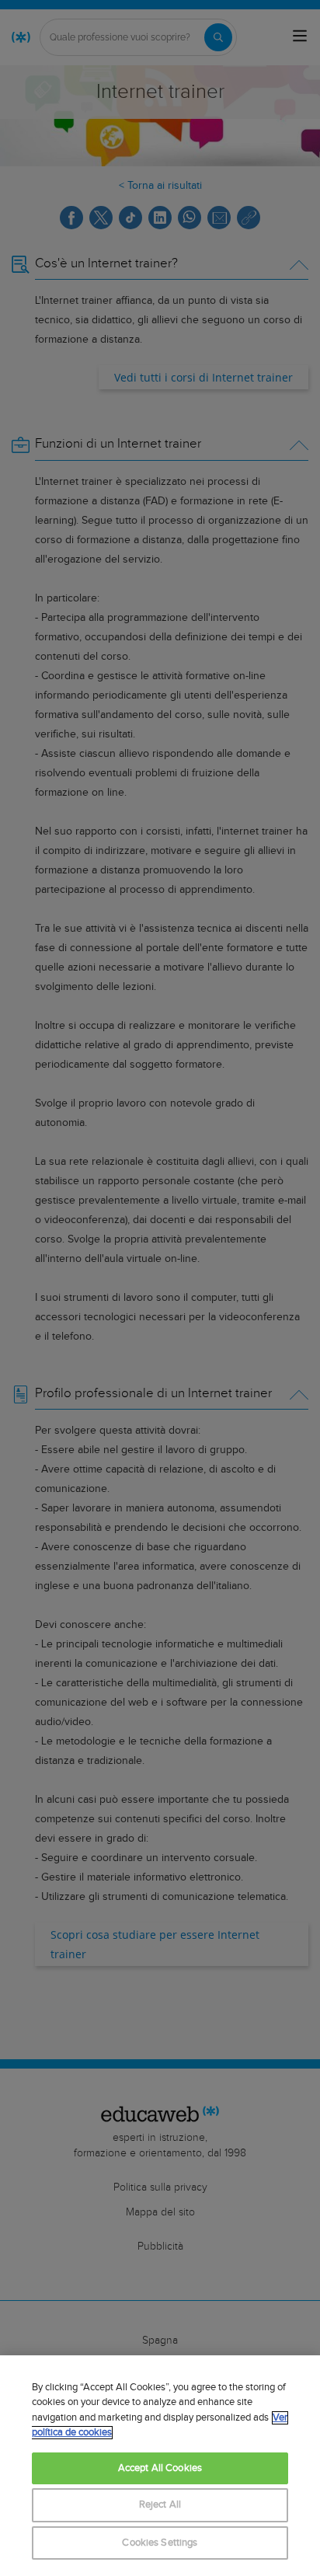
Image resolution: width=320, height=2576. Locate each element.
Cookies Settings (160, 2543)
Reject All (160, 2505)
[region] (160, 2466)
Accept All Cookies (160, 2468)
